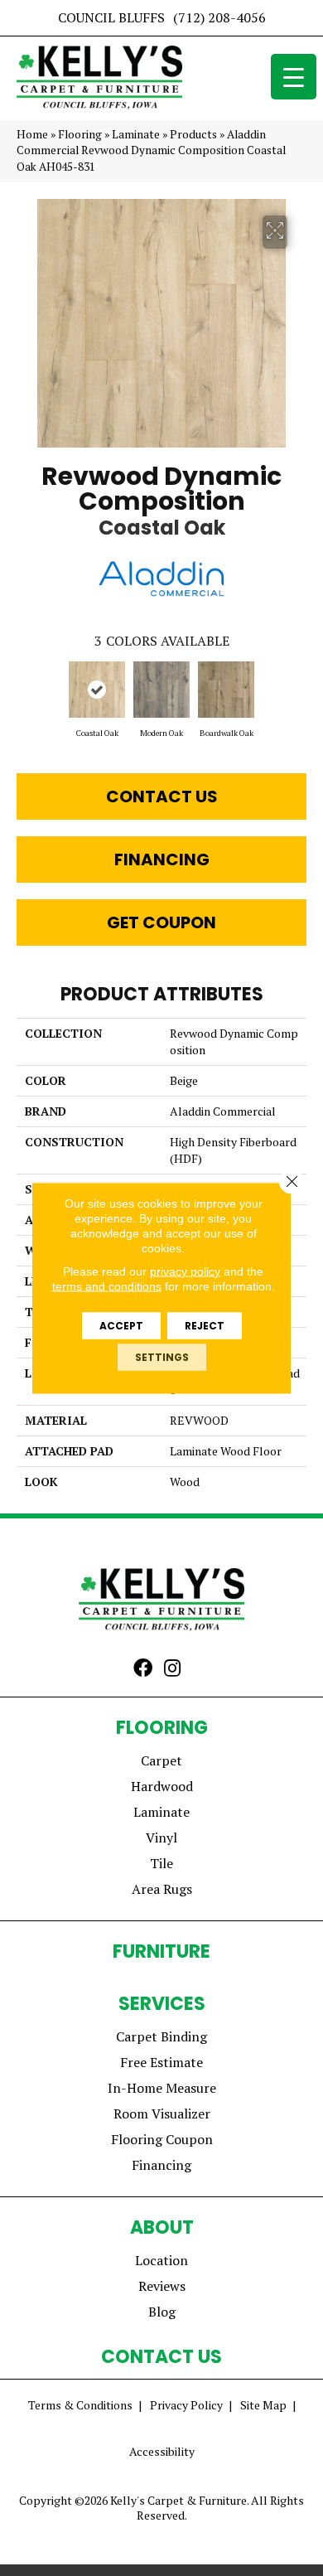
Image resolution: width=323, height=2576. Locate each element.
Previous (25, 691)
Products (193, 134)
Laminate (136, 134)
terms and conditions (107, 1286)
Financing (162, 859)
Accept (121, 1326)
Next (298, 691)
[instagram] (172, 1669)
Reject (205, 1326)
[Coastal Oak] (97, 690)
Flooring (80, 134)
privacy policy (185, 1271)
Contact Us (162, 797)
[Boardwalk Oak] (226, 690)
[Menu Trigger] (294, 77)
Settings (162, 1357)
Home (32, 134)
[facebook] (143, 1669)
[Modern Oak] (161, 690)
